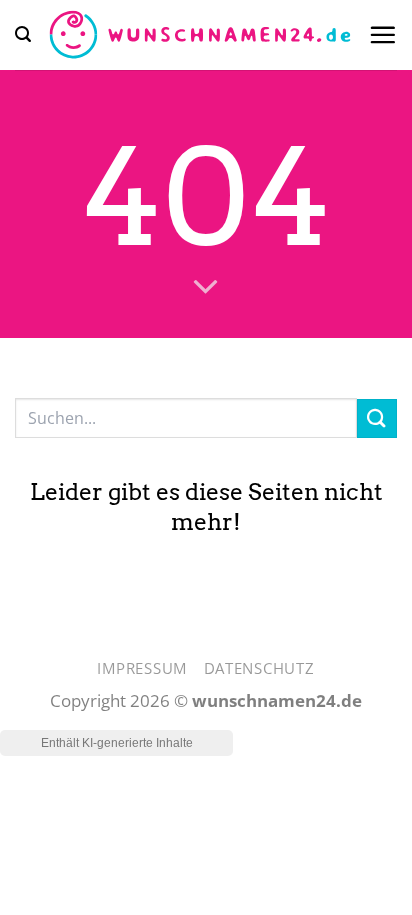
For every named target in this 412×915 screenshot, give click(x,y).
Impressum (142, 668)
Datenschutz (259, 668)
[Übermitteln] (377, 418)
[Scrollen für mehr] (206, 287)
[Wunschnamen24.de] (199, 35)
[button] (23, 34)
